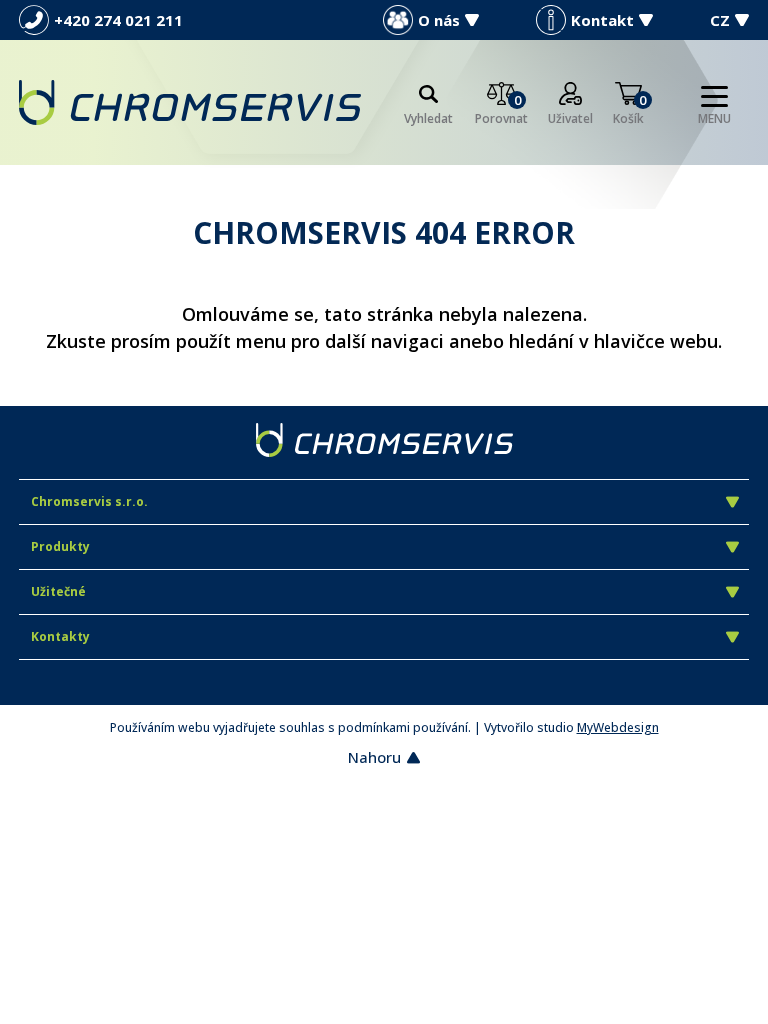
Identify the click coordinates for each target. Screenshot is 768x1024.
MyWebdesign (618, 727)
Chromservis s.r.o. (89, 501)
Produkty (60, 546)
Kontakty (60, 636)
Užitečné (58, 591)
